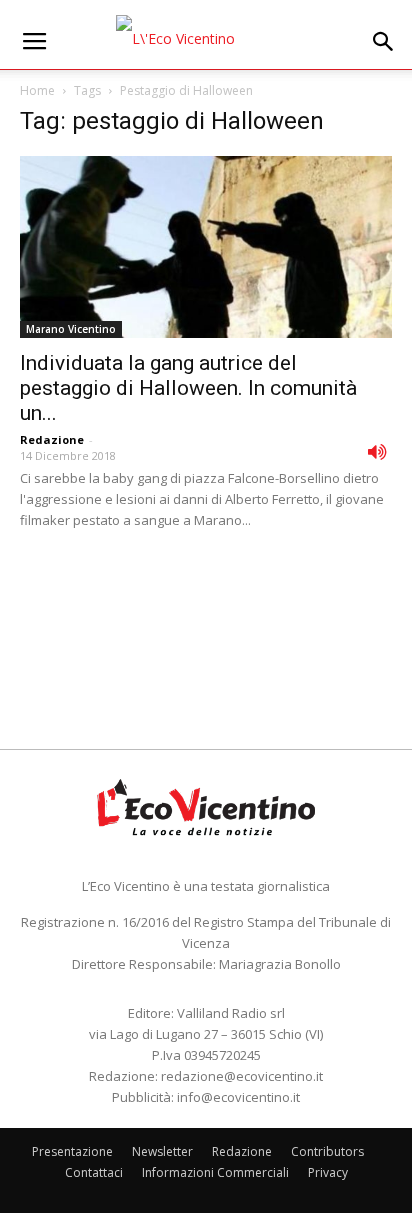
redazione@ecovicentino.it (242, 1076)
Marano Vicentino (71, 329)
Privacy (328, 1172)
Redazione (52, 439)
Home (37, 90)
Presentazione (72, 1151)
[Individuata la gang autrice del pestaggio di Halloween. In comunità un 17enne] (206, 247)
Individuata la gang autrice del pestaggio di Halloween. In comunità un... (188, 388)
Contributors (327, 1151)
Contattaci (94, 1172)
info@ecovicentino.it (238, 1097)
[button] (384, 42)
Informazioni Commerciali (215, 1172)
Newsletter (162, 1151)
